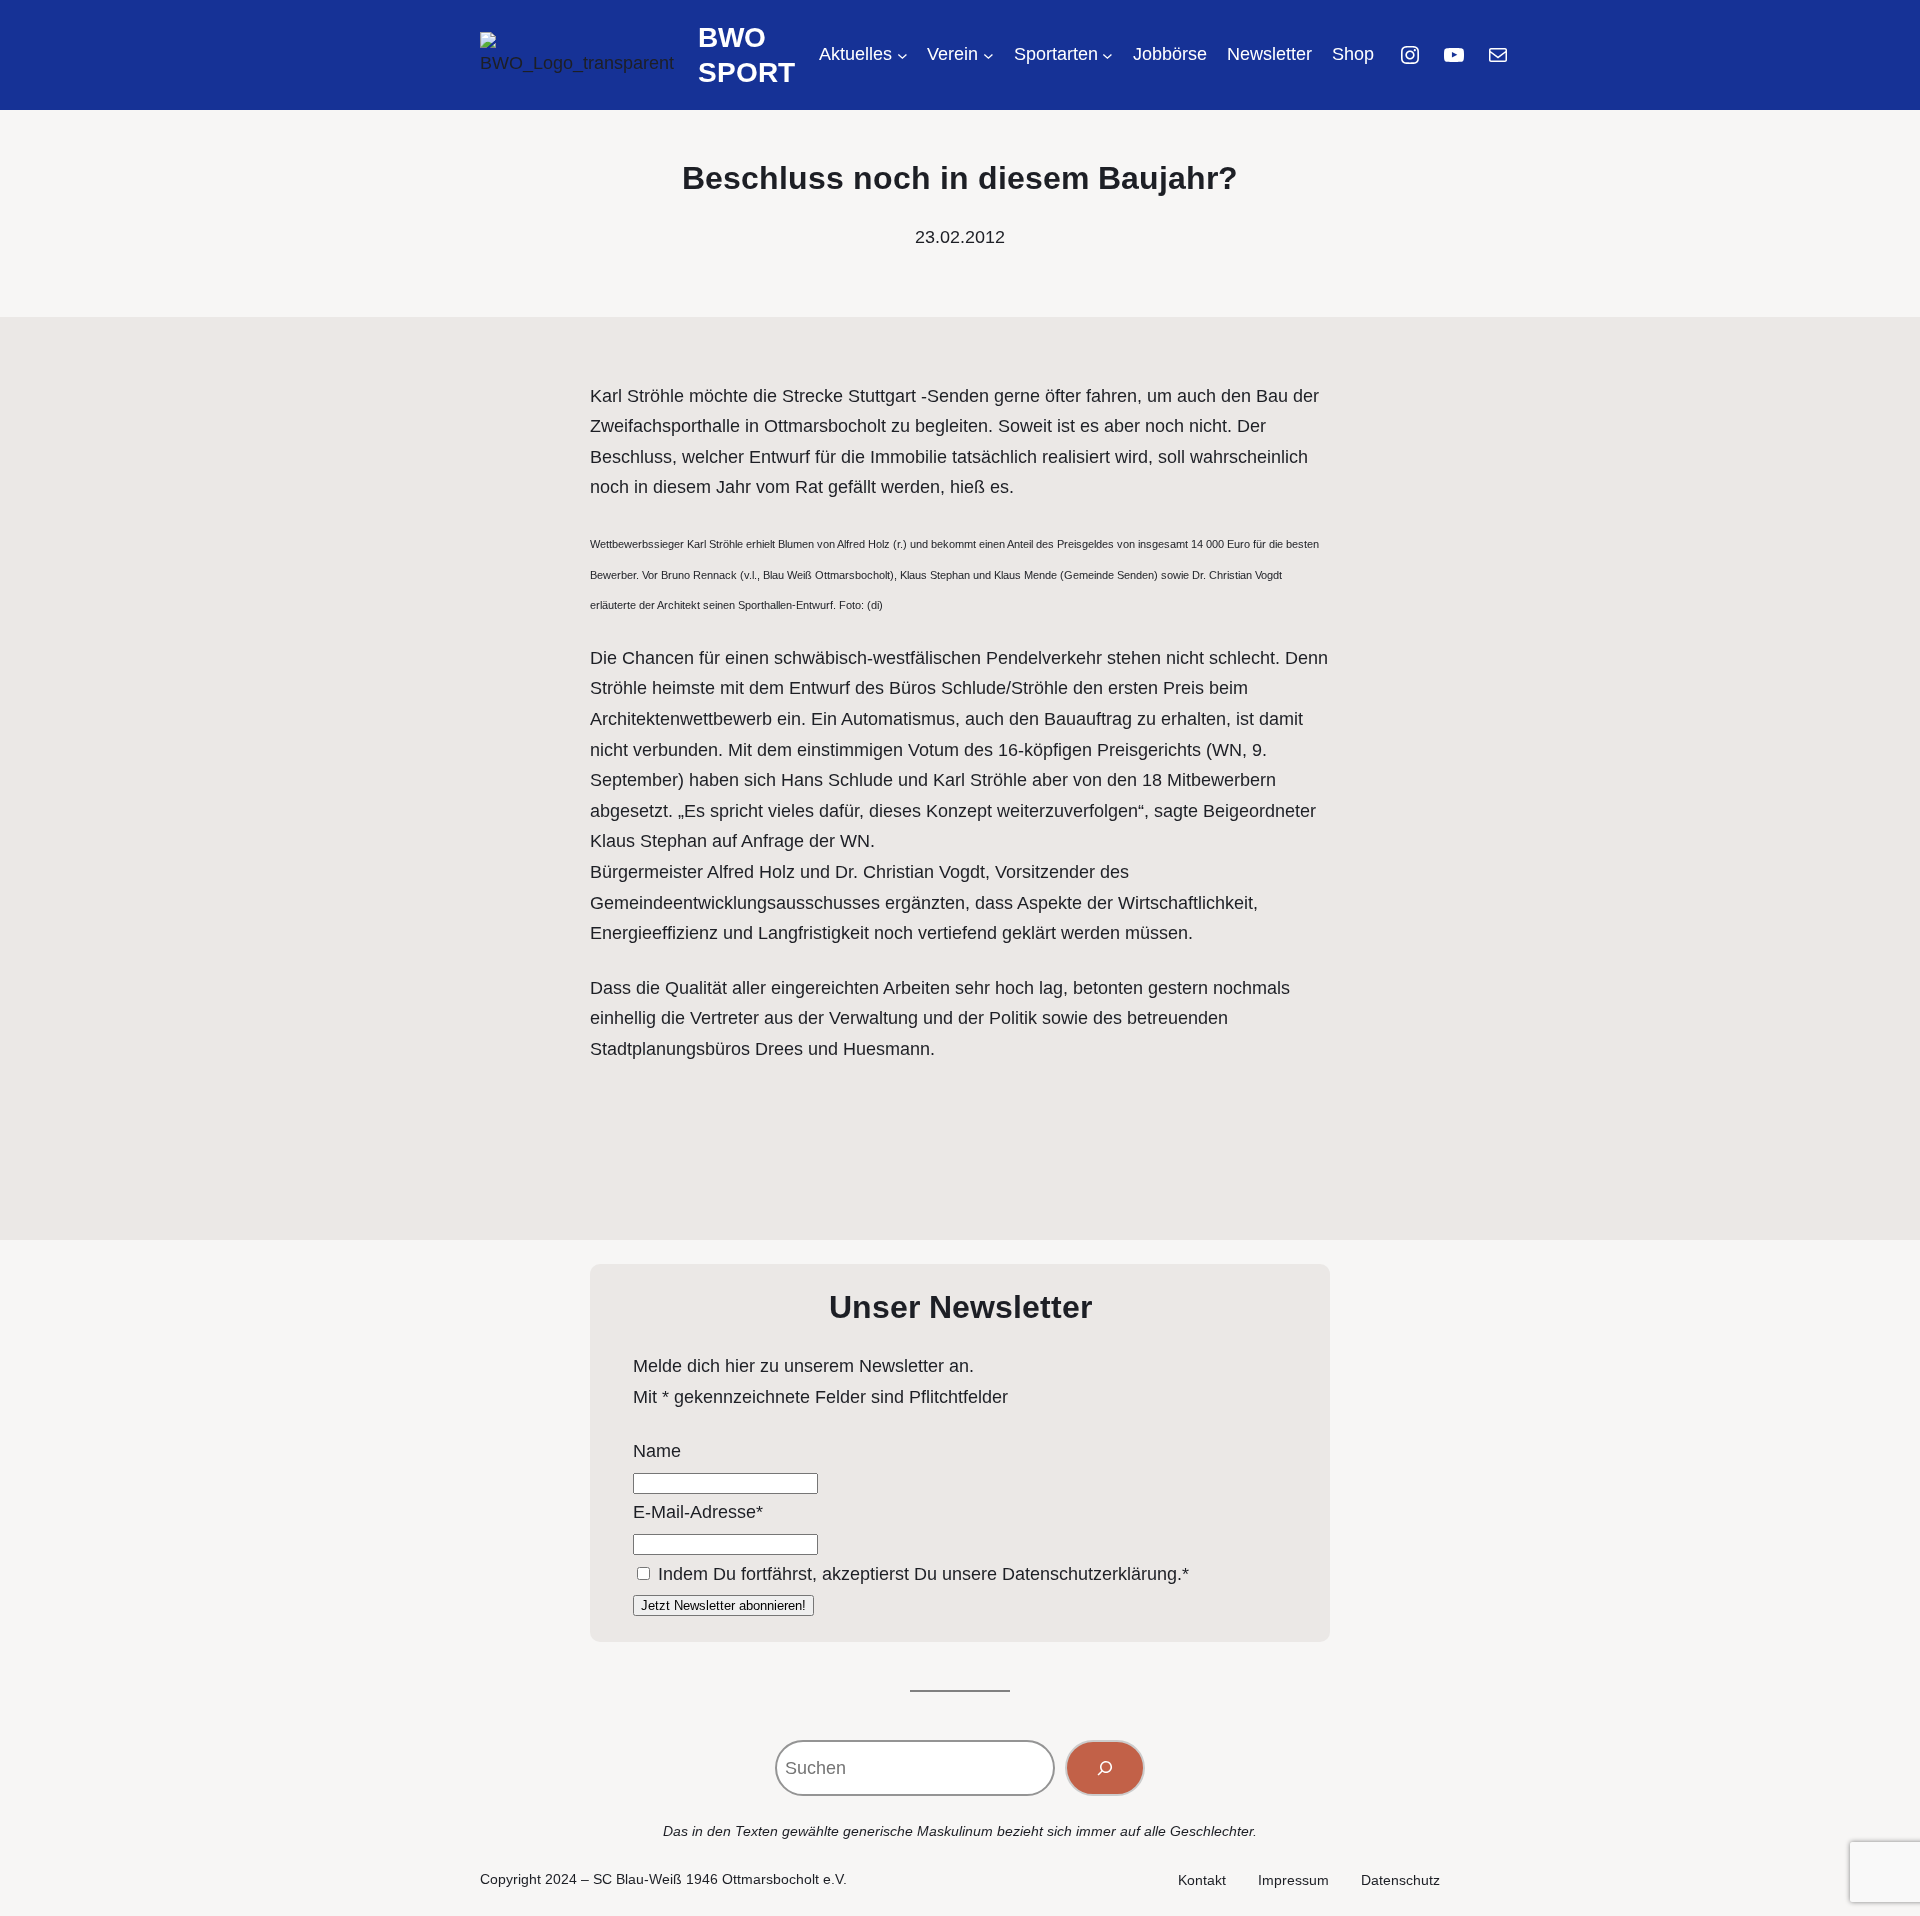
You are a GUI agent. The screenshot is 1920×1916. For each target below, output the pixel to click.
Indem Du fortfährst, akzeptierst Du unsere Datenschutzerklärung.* (923, 1574)
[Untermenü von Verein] (988, 55)
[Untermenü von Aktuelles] (902, 55)
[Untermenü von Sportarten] (1107, 55)
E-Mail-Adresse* (698, 1512)
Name (657, 1451)
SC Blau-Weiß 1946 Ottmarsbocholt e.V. (720, 1879)
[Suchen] (1105, 1768)
